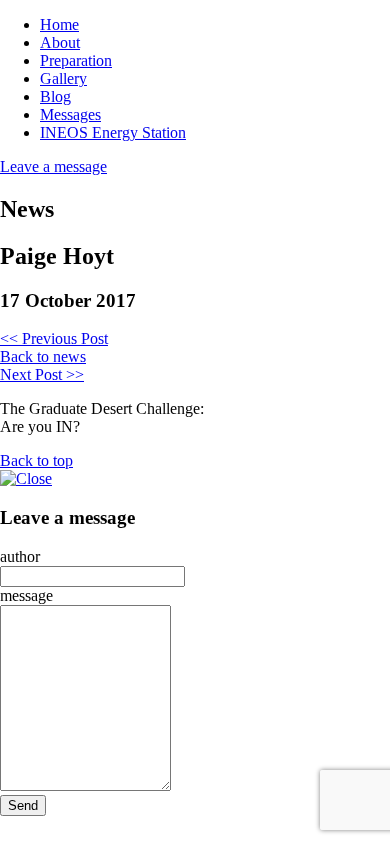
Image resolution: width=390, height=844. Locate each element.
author (20, 556)
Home (59, 24)
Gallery (63, 78)
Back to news (43, 356)
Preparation (76, 60)
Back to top (36, 460)
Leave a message (53, 166)
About (60, 42)
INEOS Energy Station (113, 132)
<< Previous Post (54, 338)
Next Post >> (42, 374)
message (26, 595)
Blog (55, 96)
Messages (70, 114)
